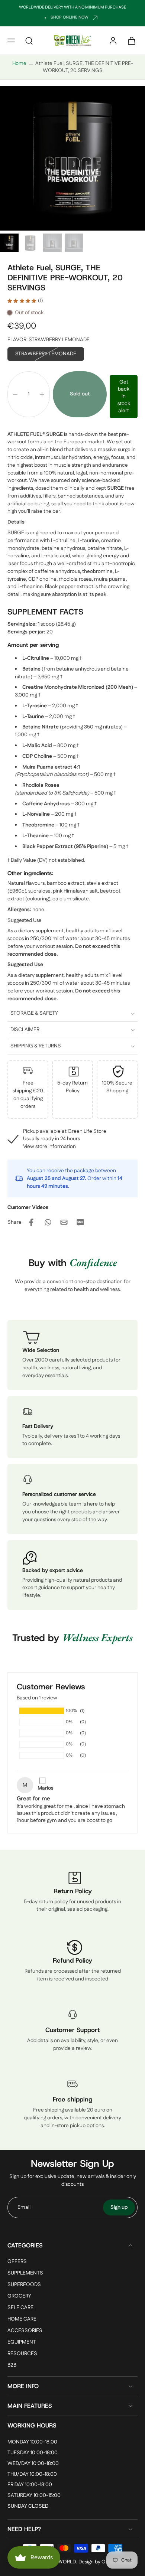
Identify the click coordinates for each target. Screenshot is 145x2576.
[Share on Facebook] (31, 1222)
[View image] (9, 243)
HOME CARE (22, 2320)
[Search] (29, 40)
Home (19, 63)
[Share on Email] (64, 1222)
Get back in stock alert (124, 396)
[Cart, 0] (129, 40)
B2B (12, 2366)
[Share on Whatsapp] (48, 1222)
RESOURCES (22, 2354)
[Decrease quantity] (15, 394)
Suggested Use (25, 920)
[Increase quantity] (42, 394)
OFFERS (17, 2262)
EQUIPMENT (22, 2343)
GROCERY (19, 2296)
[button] (11, 40)
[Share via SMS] (80, 1222)
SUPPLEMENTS (25, 2273)
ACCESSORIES (25, 2331)
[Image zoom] (72, 158)
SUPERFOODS (24, 2285)
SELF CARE (20, 2308)
